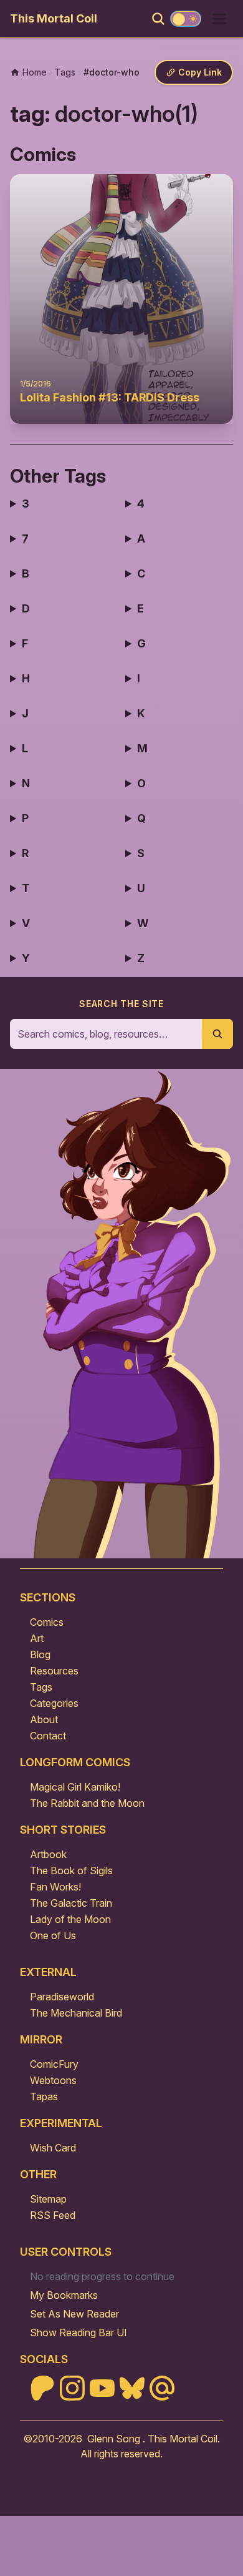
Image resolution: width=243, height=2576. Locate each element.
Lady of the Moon (70, 1919)
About (44, 1719)
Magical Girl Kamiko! (75, 1787)
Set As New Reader (74, 2314)
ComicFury (54, 2064)
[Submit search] (217, 1034)
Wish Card (53, 2148)
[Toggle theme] (186, 19)
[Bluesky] (132, 2388)
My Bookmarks (64, 2295)
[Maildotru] (162, 2388)
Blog (40, 1654)
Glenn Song (114, 2439)
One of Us (53, 1935)
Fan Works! (55, 1887)
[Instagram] (72, 2388)
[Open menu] (219, 19)
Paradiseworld (62, 1997)
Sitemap (48, 2199)
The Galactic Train (71, 1903)
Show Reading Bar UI (79, 2333)
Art (37, 1638)
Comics (47, 1622)
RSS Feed (53, 2215)
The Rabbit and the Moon (87, 1803)
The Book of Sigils (71, 1871)
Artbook (48, 1854)
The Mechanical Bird (76, 2013)
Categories (54, 1703)
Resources (54, 1671)
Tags (41, 1687)
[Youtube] (102, 2388)
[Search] (158, 19)
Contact (48, 1736)
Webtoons (53, 2080)
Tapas (44, 2097)
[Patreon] (42, 2388)
